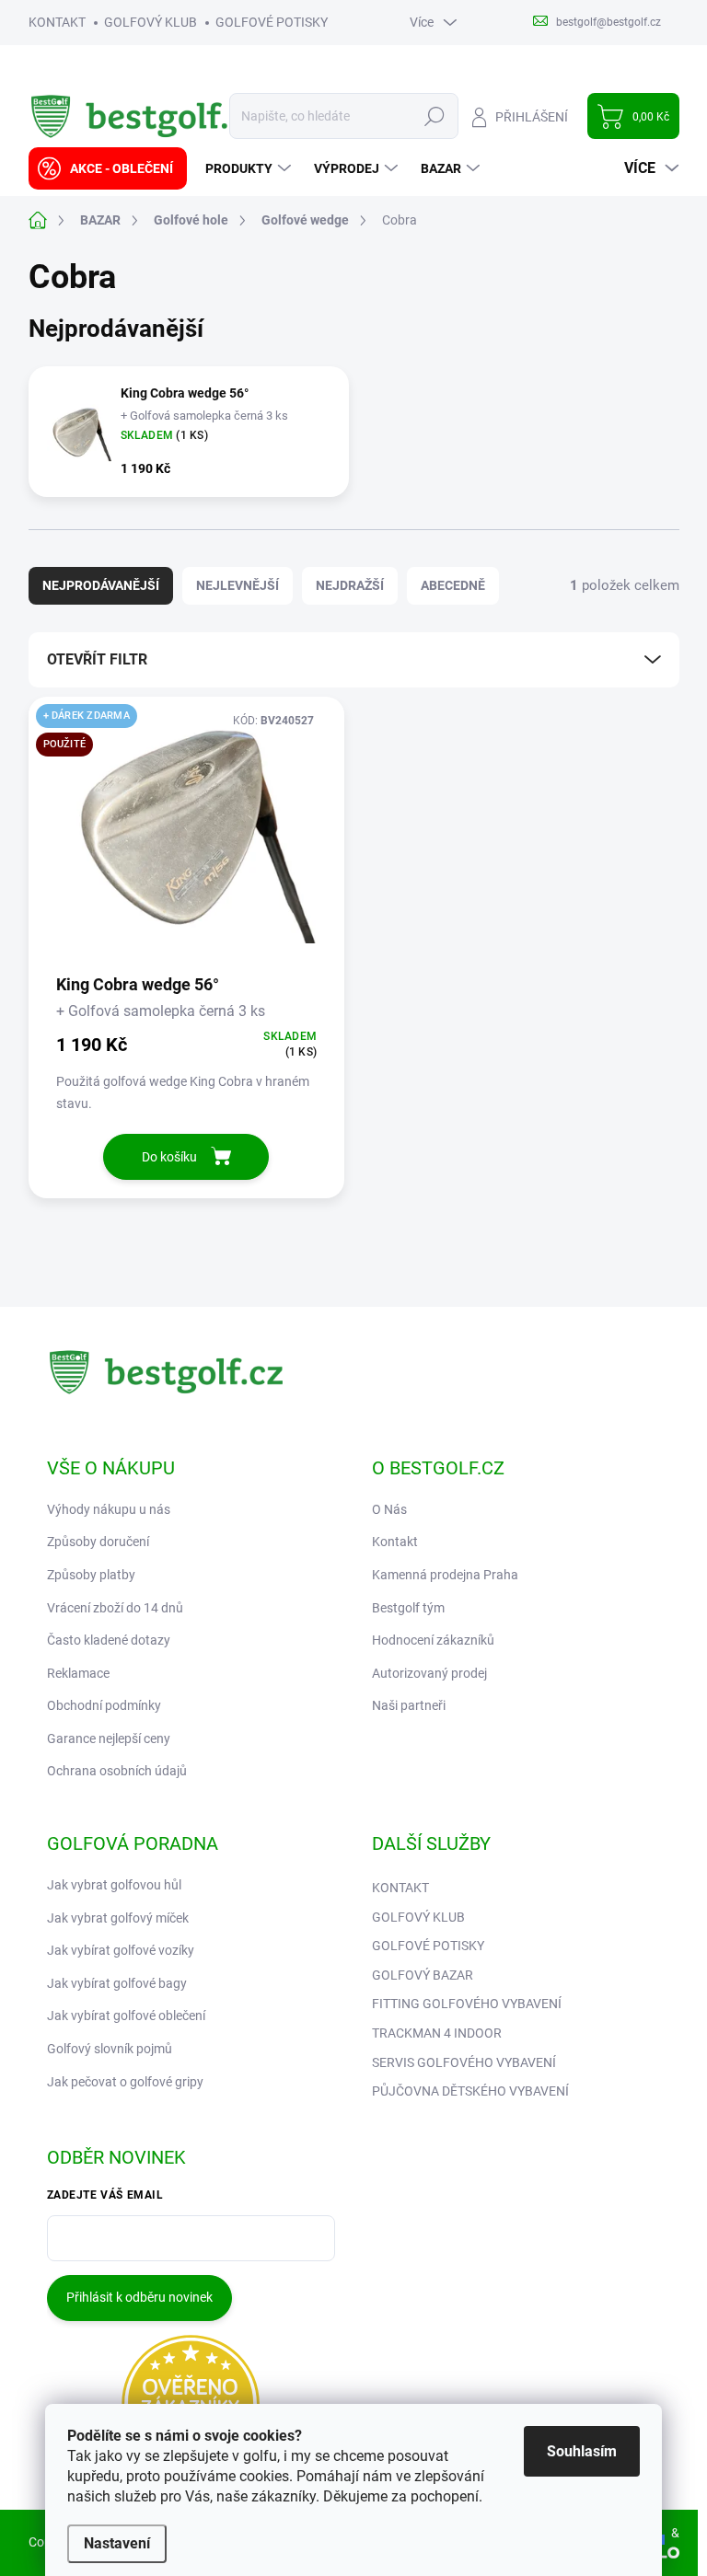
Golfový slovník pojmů (110, 2049)
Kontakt (395, 1542)
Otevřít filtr (97, 659)
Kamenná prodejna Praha (445, 1575)
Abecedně (453, 585)
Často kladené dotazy (109, 1640)
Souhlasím (582, 2451)
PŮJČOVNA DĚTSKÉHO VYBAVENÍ (470, 2091)
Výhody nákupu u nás (109, 1509)
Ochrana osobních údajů (117, 1771)
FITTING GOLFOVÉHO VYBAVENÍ (467, 2004)
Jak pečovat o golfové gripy (125, 2082)
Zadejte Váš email (105, 2195)
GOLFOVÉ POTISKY (272, 22)
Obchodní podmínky (104, 1705)
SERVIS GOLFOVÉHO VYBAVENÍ (464, 2062)
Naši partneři (409, 1705)
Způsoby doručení (98, 1542)
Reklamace (78, 1673)
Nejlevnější (238, 585)
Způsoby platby (91, 1575)
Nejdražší (350, 585)
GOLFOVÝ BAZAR (423, 1975)
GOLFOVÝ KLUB (151, 22)
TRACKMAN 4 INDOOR (437, 2033)
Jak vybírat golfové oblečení (126, 2016)
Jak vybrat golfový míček (118, 1918)
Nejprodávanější (101, 585)
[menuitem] (108, 168)
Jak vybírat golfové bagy (117, 1983)
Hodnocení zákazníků (433, 1640)
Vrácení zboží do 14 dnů (115, 1608)
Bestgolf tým (408, 1608)
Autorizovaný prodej (429, 1673)
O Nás (389, 1509)
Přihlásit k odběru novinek (139, 2297)
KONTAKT (57, 22)
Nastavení (117, 2543)
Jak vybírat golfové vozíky (121, 1950)
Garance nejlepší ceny (109, 1739)
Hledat (434, 116)
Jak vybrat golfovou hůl (114, 1885)
